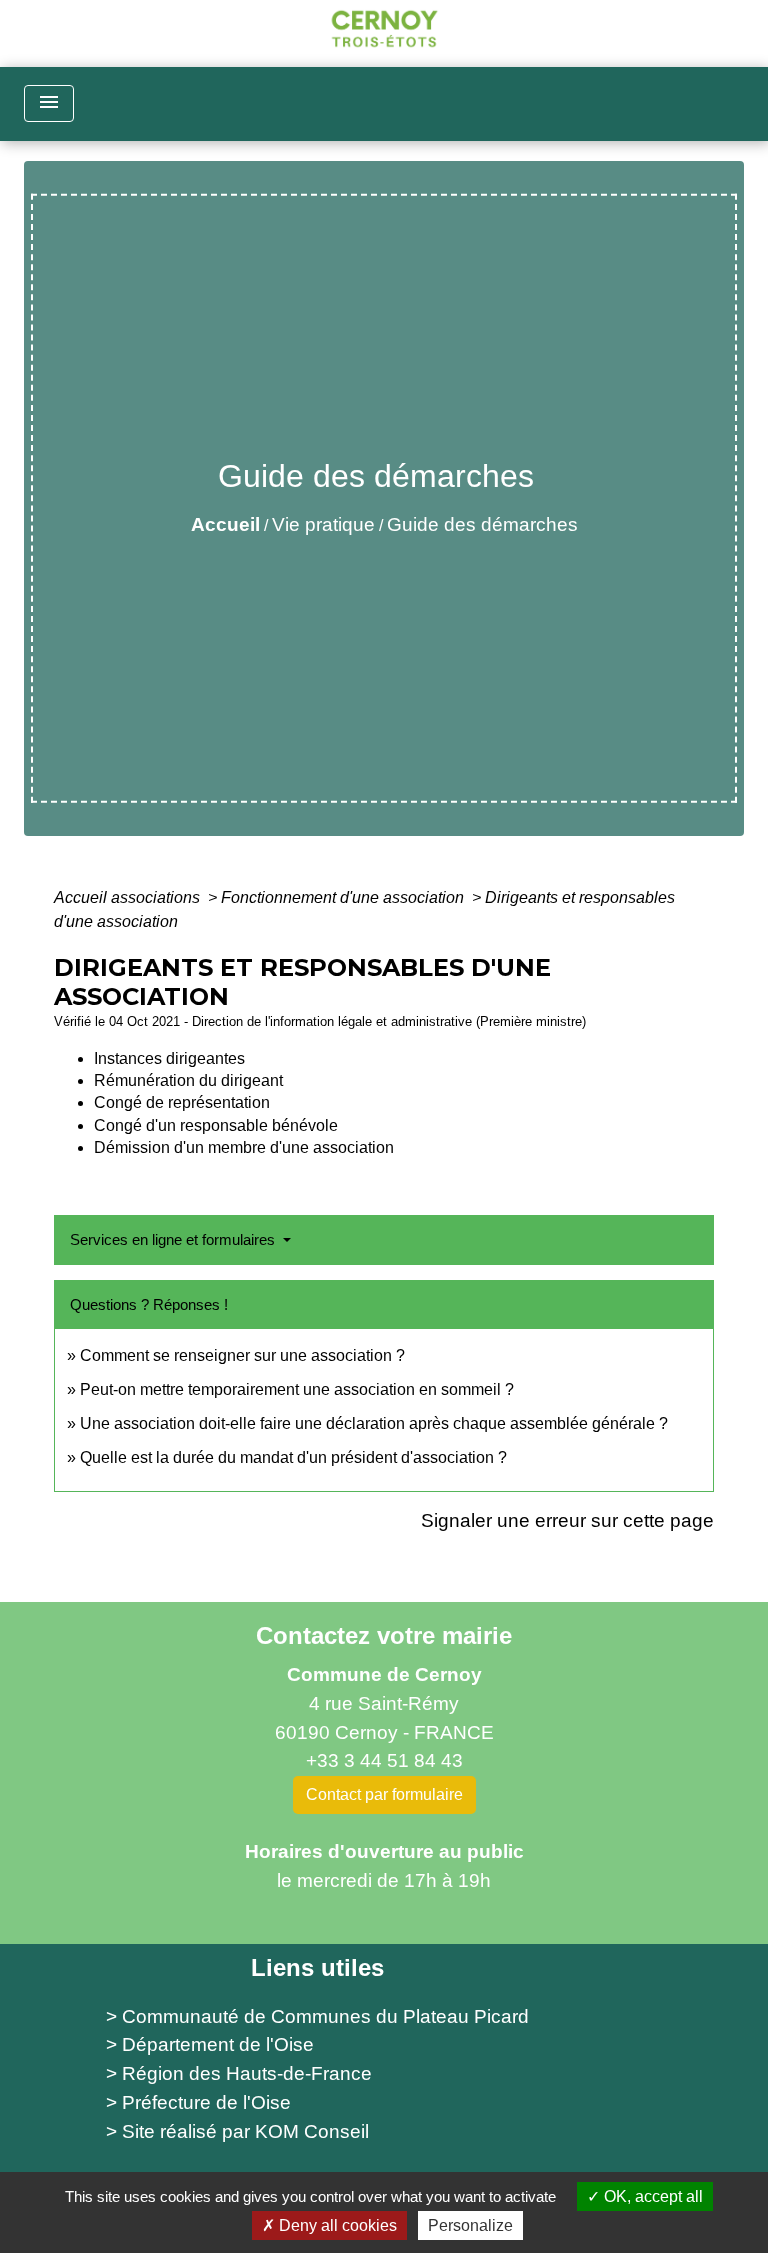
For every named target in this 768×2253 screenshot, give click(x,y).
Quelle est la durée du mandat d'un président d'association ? (293, 1457)
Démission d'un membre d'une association (244, 1147)
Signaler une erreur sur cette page (567, 1520)
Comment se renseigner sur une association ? (242, 1355)
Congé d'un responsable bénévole (216, 1125)
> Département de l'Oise (210, 2044)
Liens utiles (317, 1967)
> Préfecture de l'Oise (198, 2102)
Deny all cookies (336, 2225)
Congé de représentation (182, 1102)
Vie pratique (323, 524)
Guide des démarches (482, 524)
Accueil (225, 524)
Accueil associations (129, 897)
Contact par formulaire (384, 1794)
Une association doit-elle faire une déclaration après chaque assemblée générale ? (374, 1423)
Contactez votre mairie (384, 1635)
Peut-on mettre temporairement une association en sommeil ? (297, 1389)
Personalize (470, 2225)
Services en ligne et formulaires (174, 1239)
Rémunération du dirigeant (188, 1080)
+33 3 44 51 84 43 (384, 1760)
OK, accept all (651, 2196)
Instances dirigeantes (169, 1058)
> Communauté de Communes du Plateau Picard (317, 2016)
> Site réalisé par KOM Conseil (237, 2131)
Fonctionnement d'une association (344, 897)
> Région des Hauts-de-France (239, 2073)
